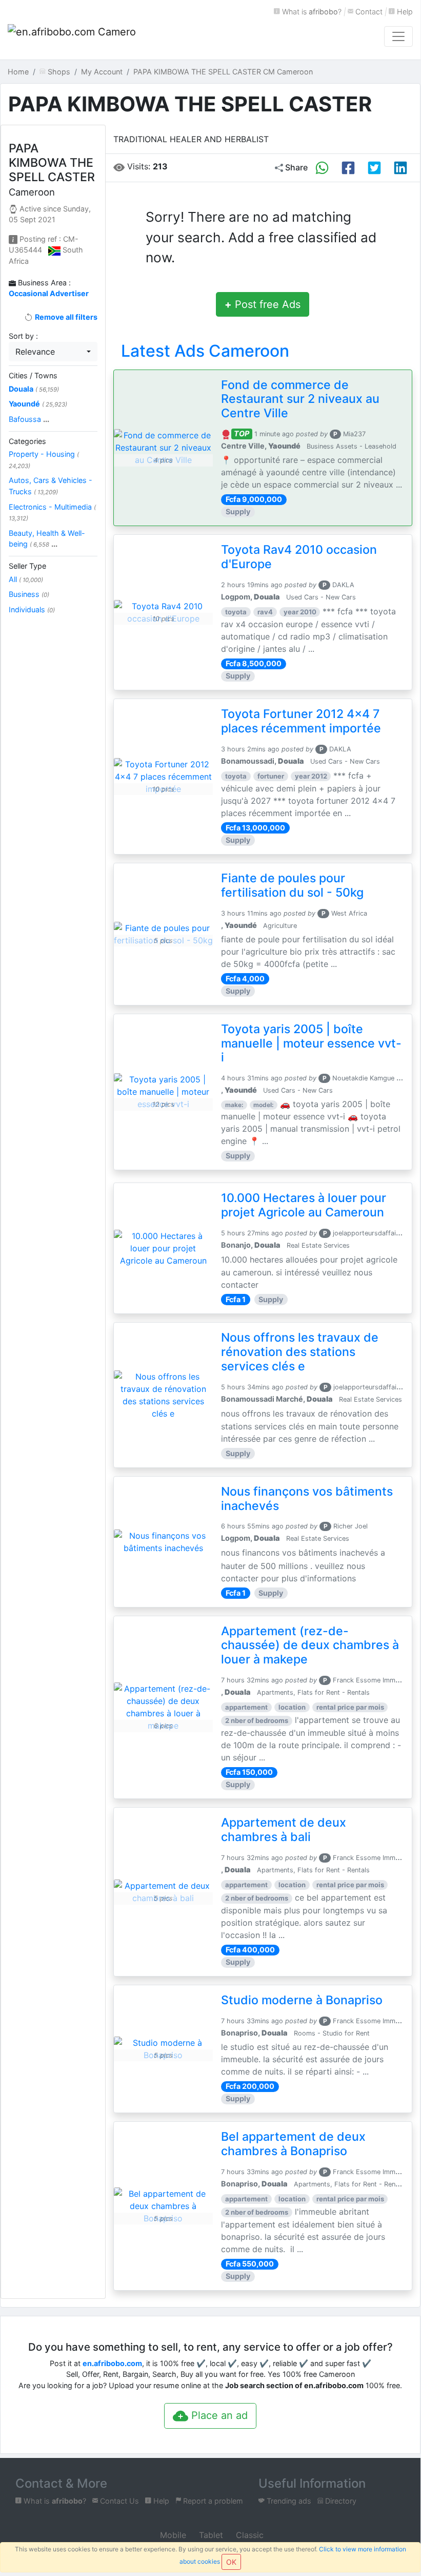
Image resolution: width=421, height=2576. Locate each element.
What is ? (311, 12)
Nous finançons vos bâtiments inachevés (307, 1499)
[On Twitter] (374, 168)
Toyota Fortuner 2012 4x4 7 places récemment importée (301, 721)
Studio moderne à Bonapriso (302, 2000)
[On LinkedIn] (400, 168)
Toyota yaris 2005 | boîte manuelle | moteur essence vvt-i (311, 1043)
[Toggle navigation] (398, 36)
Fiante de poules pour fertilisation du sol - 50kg (292, 885)
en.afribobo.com (112, 2363)
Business (29, 594)
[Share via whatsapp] (322, 168)
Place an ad (218, 2415)
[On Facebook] (348, 168)
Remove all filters (65, 317)
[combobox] (53, 352)
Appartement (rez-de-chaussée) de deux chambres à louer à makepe (310, 1645)
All (26, 579)
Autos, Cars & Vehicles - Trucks (51, 486)
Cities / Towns (33, 375)
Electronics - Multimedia (52, 512)
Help (404, 12)
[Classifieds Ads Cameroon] (72, 36)
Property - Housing (44, 460)
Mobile (172, 2535)
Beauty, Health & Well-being (47, 539)
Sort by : (23, 336)
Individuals (32, 609)
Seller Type (27, 566)
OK (231, 2562)
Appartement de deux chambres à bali (284, 1830)
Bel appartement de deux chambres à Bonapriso (293, 2144)
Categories (27, 441)
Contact (368, 12)
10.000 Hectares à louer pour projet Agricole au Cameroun (304, 1205)
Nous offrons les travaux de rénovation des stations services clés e (300, 1352)
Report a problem (212, 2501)
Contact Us (118, 2501)
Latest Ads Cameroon (205, 351)
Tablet (210, 2535)
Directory (340, 2501)
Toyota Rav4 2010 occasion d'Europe (299, 557)
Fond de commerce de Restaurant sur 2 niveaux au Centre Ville (300, 399)
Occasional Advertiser (49, 293)
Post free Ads (263, 304)
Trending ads (288, 2501)
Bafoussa (29, 419)
